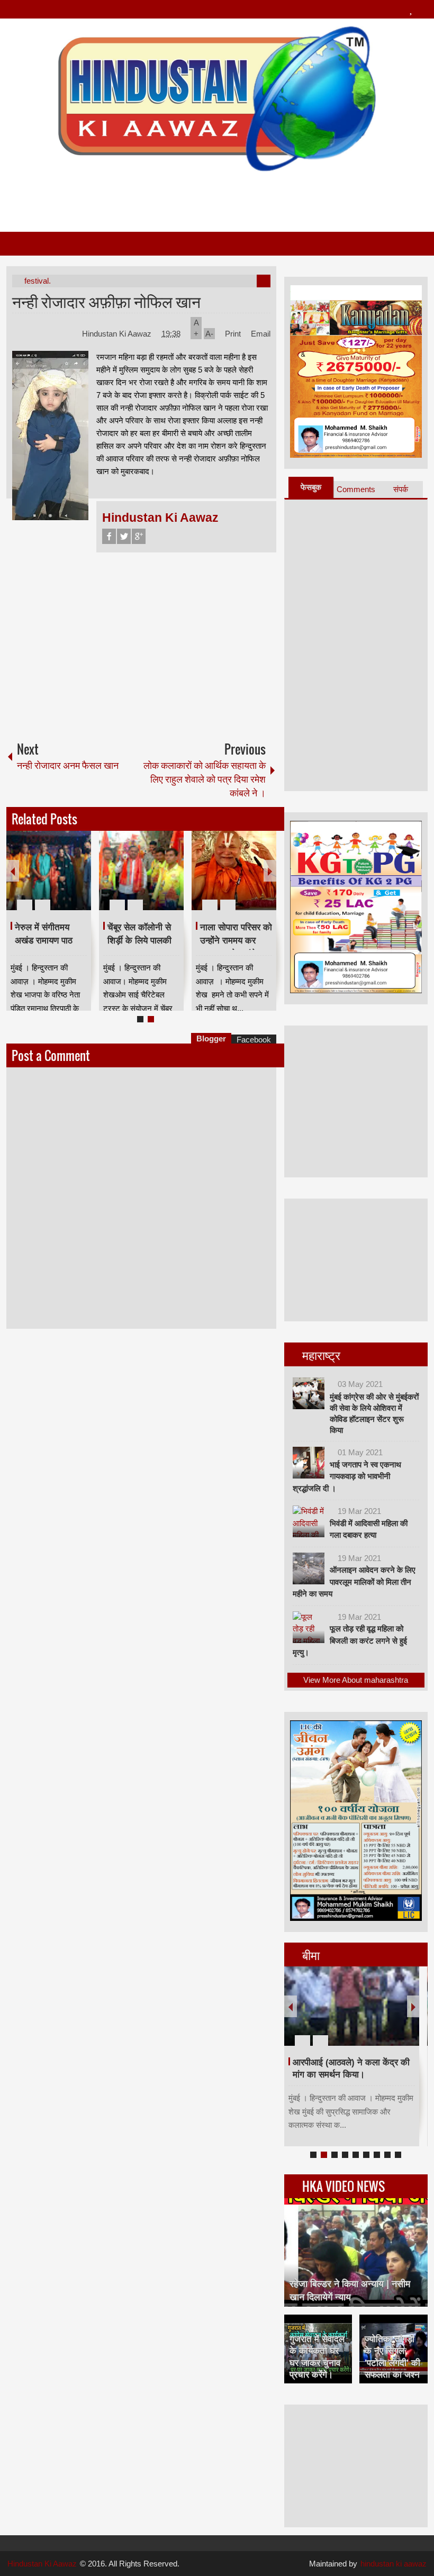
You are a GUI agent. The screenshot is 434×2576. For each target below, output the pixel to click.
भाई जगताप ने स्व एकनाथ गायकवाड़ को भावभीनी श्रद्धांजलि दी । (347, 1476)
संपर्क (401, 489)
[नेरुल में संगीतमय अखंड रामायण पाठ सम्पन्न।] (49, 870)
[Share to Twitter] (65, 879)
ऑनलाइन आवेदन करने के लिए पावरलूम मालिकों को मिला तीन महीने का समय (354, 1582)
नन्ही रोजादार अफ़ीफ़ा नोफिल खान (106, 301)
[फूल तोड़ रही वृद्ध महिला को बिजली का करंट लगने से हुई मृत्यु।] (309, 1627)
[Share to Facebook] (51, 879)
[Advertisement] (216, 197)
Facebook (109, 536)
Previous (13, 871)
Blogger (211, 1038)
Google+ (139, 536)
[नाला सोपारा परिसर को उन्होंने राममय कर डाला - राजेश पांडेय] (234, 870)
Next (270, 871)
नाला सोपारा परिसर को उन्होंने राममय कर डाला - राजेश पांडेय (236, 940)
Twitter (124, 536)
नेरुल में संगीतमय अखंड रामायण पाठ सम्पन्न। (44, 940)
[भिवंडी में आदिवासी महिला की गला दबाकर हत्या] (309, 1521)
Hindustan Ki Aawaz (118, 334)
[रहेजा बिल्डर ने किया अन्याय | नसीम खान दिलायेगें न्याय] (356, 2252)
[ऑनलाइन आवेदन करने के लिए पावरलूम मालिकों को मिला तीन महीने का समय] (309, 1568)
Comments (356, 489)
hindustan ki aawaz (394, 2564)
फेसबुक (311, 487)
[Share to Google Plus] (79, 879)
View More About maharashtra (356, 1680)
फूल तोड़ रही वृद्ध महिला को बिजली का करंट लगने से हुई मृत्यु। (350, 1640)
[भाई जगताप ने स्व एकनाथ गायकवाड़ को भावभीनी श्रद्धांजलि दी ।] (309, 1463)
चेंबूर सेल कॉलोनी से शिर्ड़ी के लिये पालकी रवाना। (139, 940)
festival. (38, 281)
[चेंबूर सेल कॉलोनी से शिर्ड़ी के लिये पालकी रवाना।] (141, 870)
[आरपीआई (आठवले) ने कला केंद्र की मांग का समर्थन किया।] (352, 2006)
